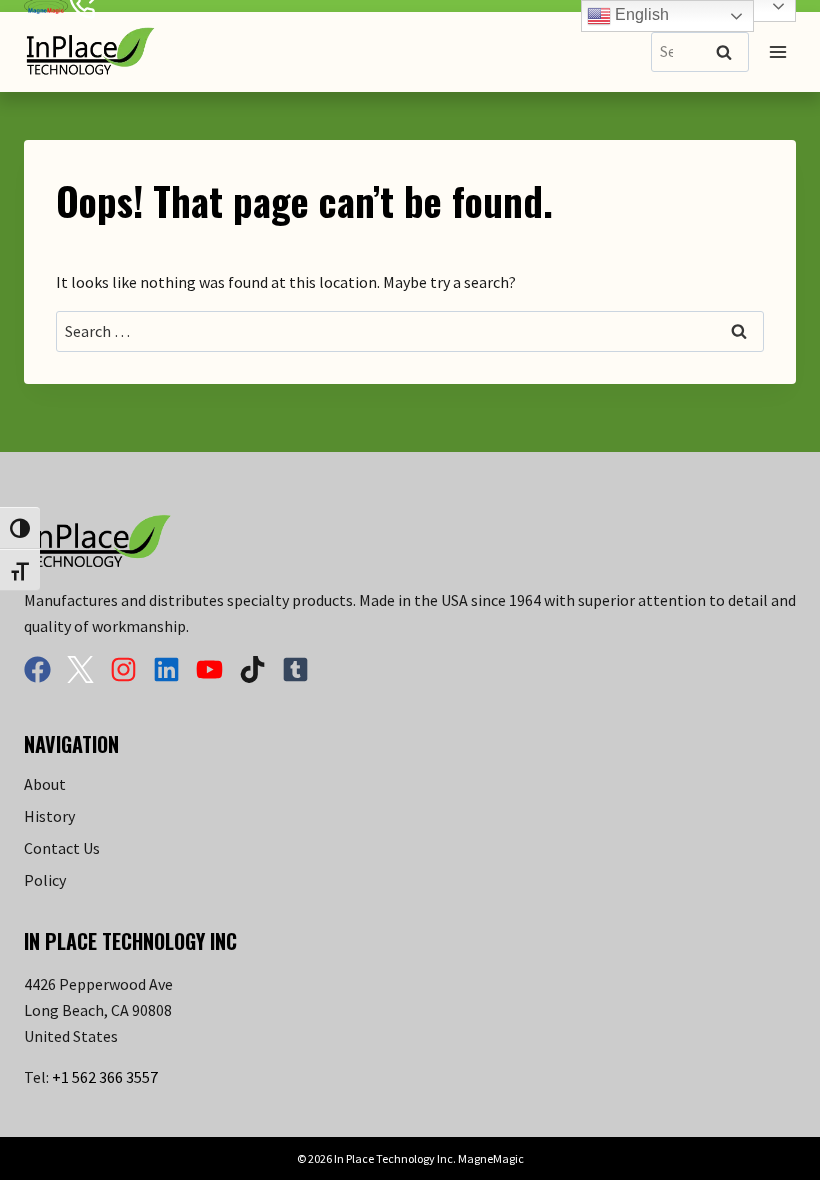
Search (730, 53)
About (45, 784)
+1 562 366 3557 (105, 1077)
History (49, 816)
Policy (45, 880)
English (640, 14)
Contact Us (62, 848)
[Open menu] (777, 51)
